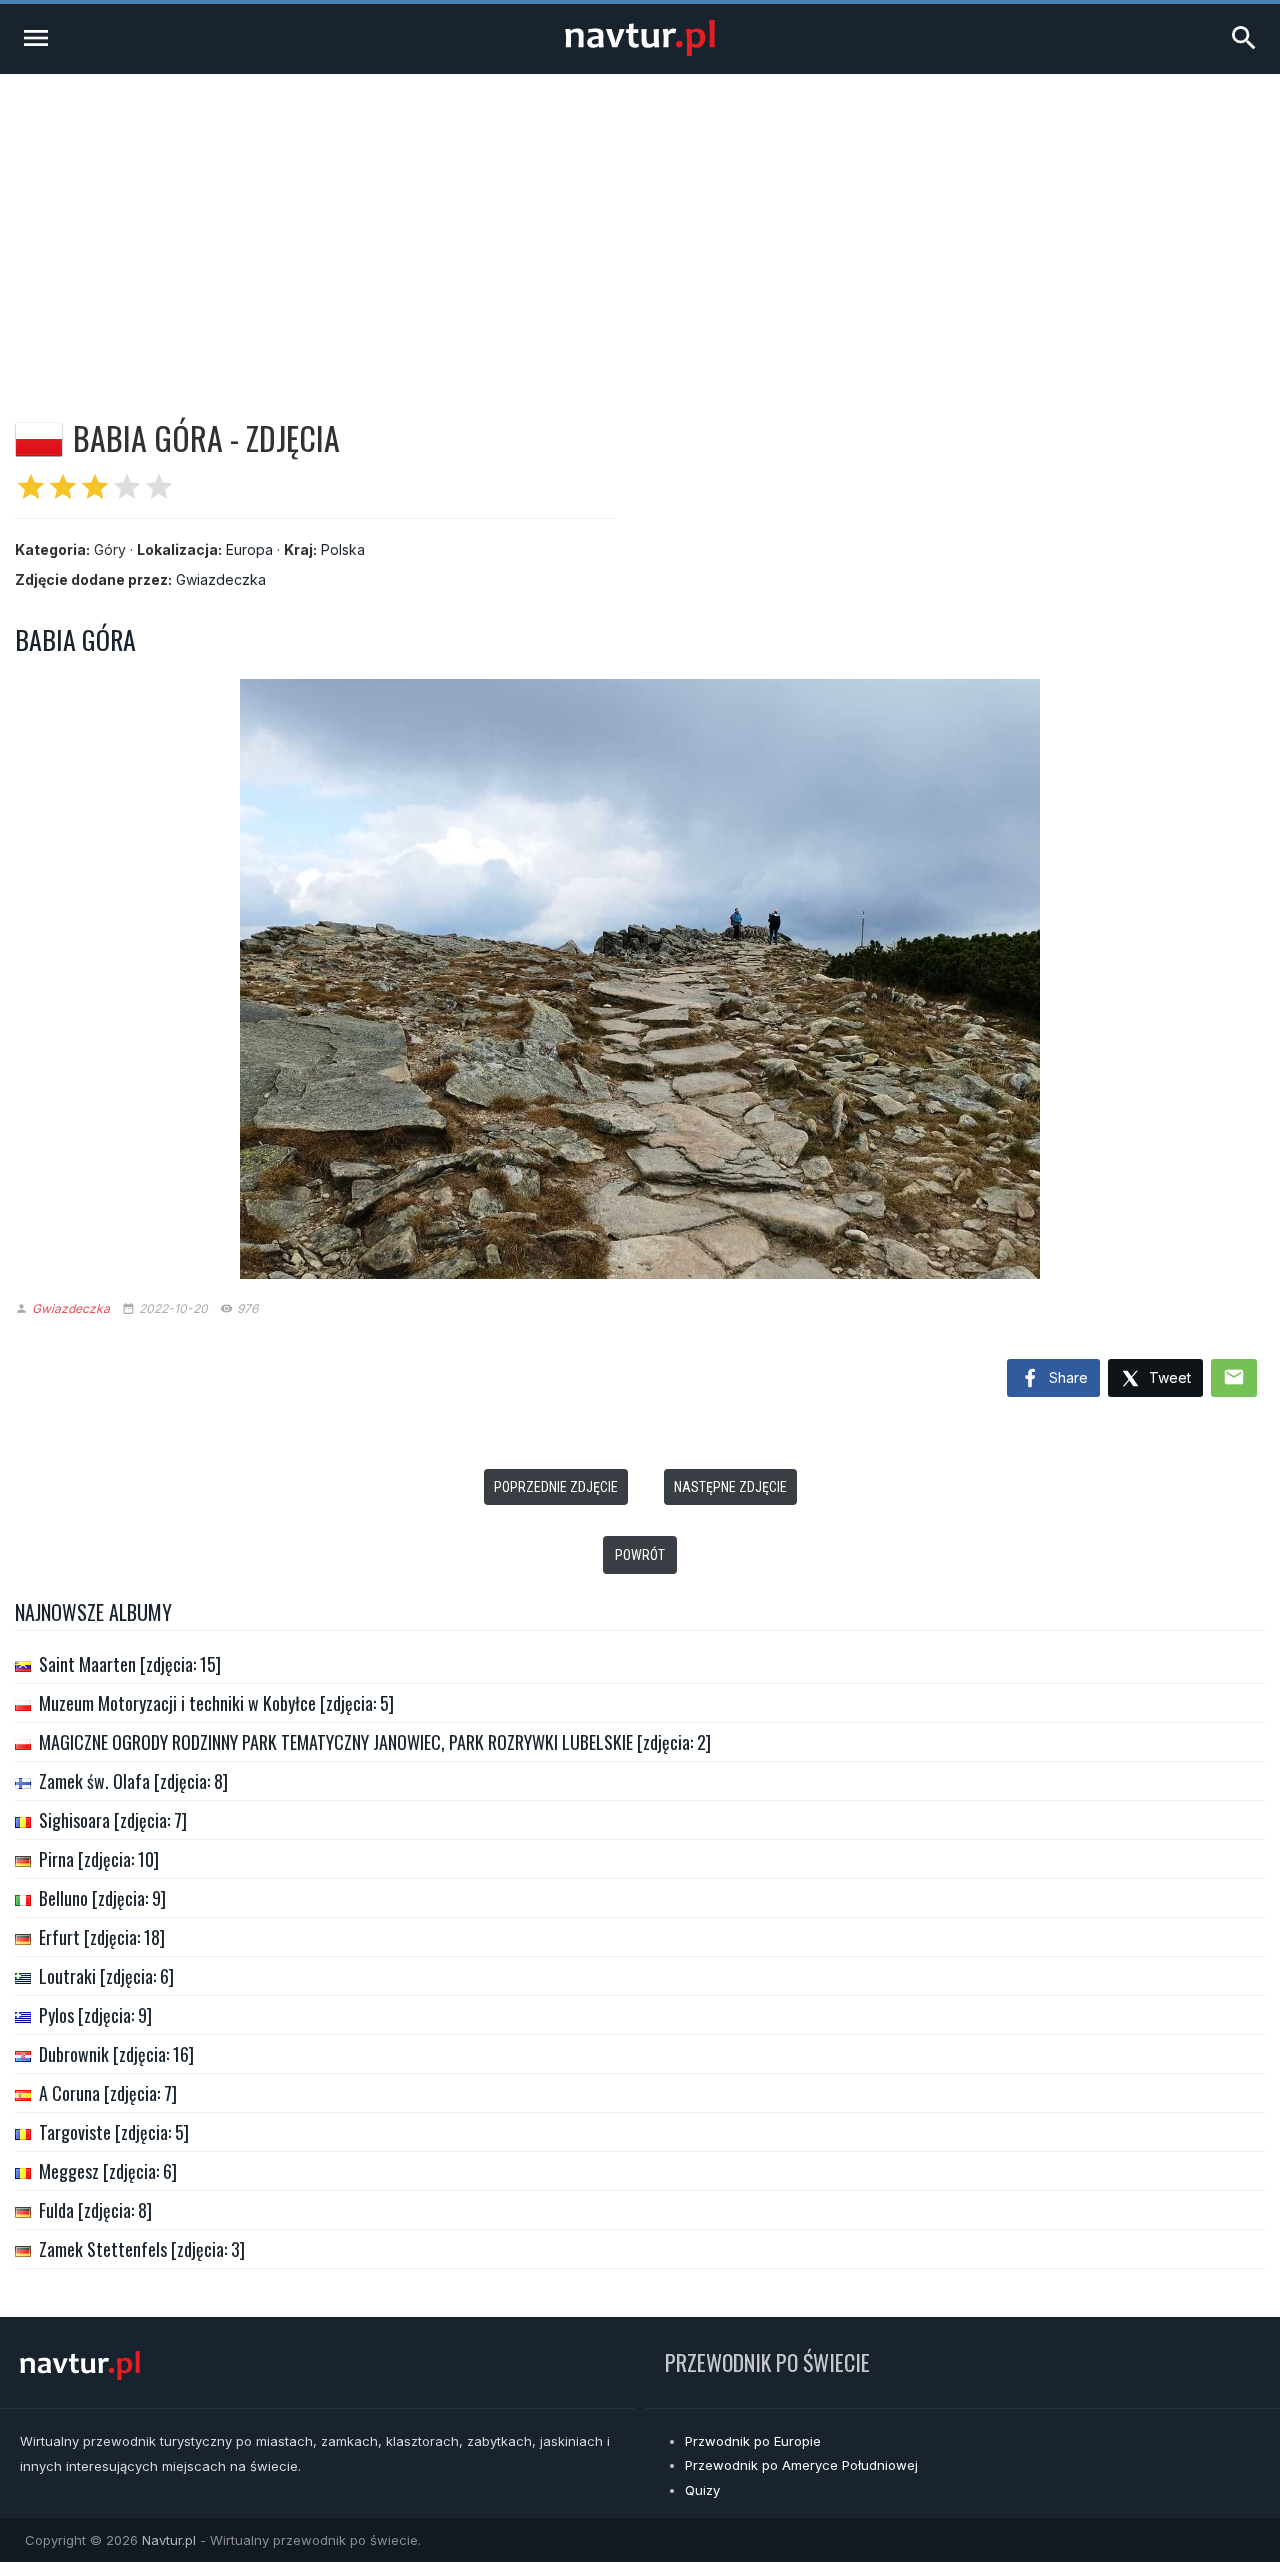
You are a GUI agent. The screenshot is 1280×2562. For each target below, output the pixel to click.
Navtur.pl (169, 2540)
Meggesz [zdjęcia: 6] (108, 2171)
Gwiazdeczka (221, 579)
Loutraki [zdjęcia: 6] (106, 1976)
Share (1066, 1377)
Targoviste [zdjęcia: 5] (114, 2132)
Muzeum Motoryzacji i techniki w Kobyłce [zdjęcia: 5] (216, 1703)
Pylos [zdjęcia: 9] (95, 2015)
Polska (343, 549)
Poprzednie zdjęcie (556, 1487)
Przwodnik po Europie (753, 2441)
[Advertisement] (640, 224)
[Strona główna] (640, 50)
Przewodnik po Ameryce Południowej (801, 2465)
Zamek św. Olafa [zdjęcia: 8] (133, 1781)
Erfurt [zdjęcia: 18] (102, 1937)
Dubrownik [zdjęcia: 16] (116, 2054)
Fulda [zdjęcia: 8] (95, 2210)
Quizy (702, 2490)
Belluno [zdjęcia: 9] (102, 1898)
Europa (249, 549)
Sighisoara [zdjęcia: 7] (113, 1820)
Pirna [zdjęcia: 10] (99, 1859)
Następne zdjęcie (730, 1487)
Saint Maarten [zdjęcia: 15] (130, 1664)
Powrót (640, 1555)
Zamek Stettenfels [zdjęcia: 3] (142, 2249)
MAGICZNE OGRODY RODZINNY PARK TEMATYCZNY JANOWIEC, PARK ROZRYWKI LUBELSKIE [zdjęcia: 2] (375, 1742)
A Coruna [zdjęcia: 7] (108, 2093)
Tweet (1168, 1377)
